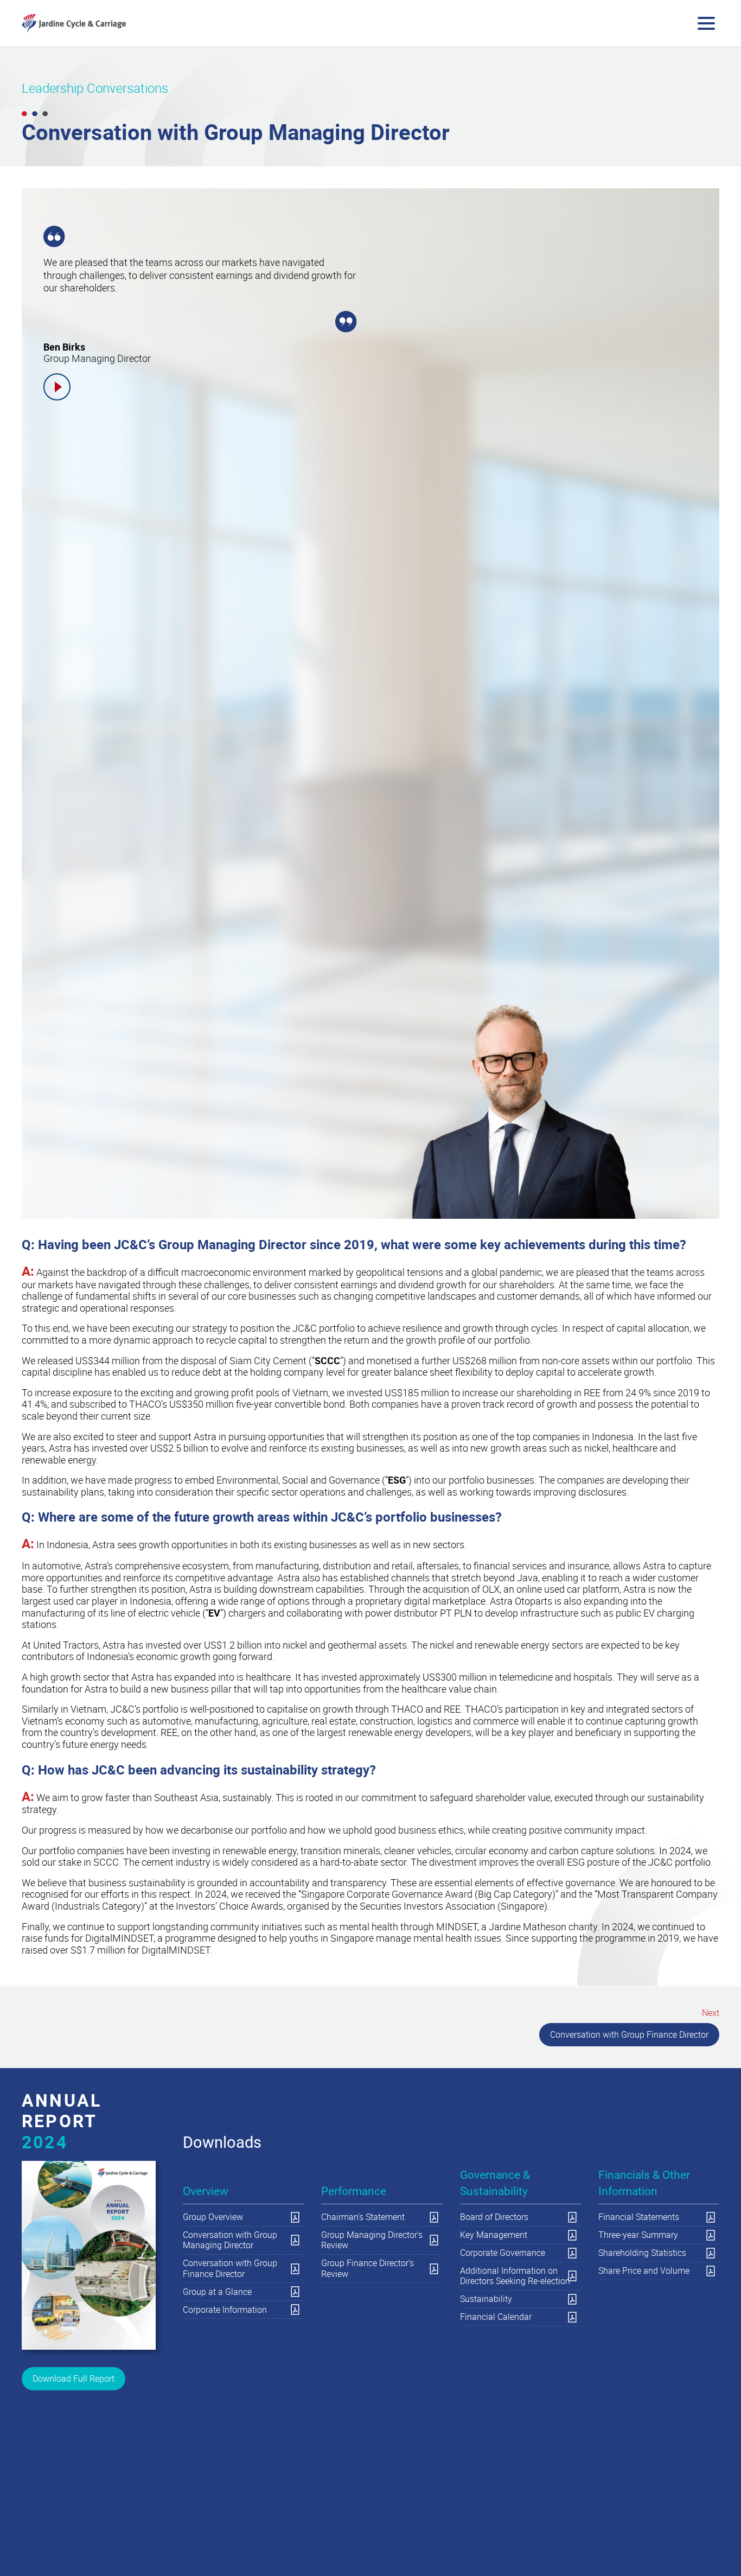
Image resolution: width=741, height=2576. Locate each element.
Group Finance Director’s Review (368, 2268)
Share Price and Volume (644, 2270)
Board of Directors (494, 2217)
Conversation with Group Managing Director (230, 2240)
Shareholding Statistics (642, 2253)
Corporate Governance (503, 2253)
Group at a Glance (217, 2292)
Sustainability (486, 2299)
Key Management (494, 2235)
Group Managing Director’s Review (372, 2240)
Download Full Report (74, 2378)
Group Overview (213, 2217)
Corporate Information (225, 2310)
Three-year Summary (638, 2235)
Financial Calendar (496, 2317)
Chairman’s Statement (363, 2217)
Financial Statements (639, 2217)
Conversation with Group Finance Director (629, 2034)
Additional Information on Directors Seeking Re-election (515, 2276)
